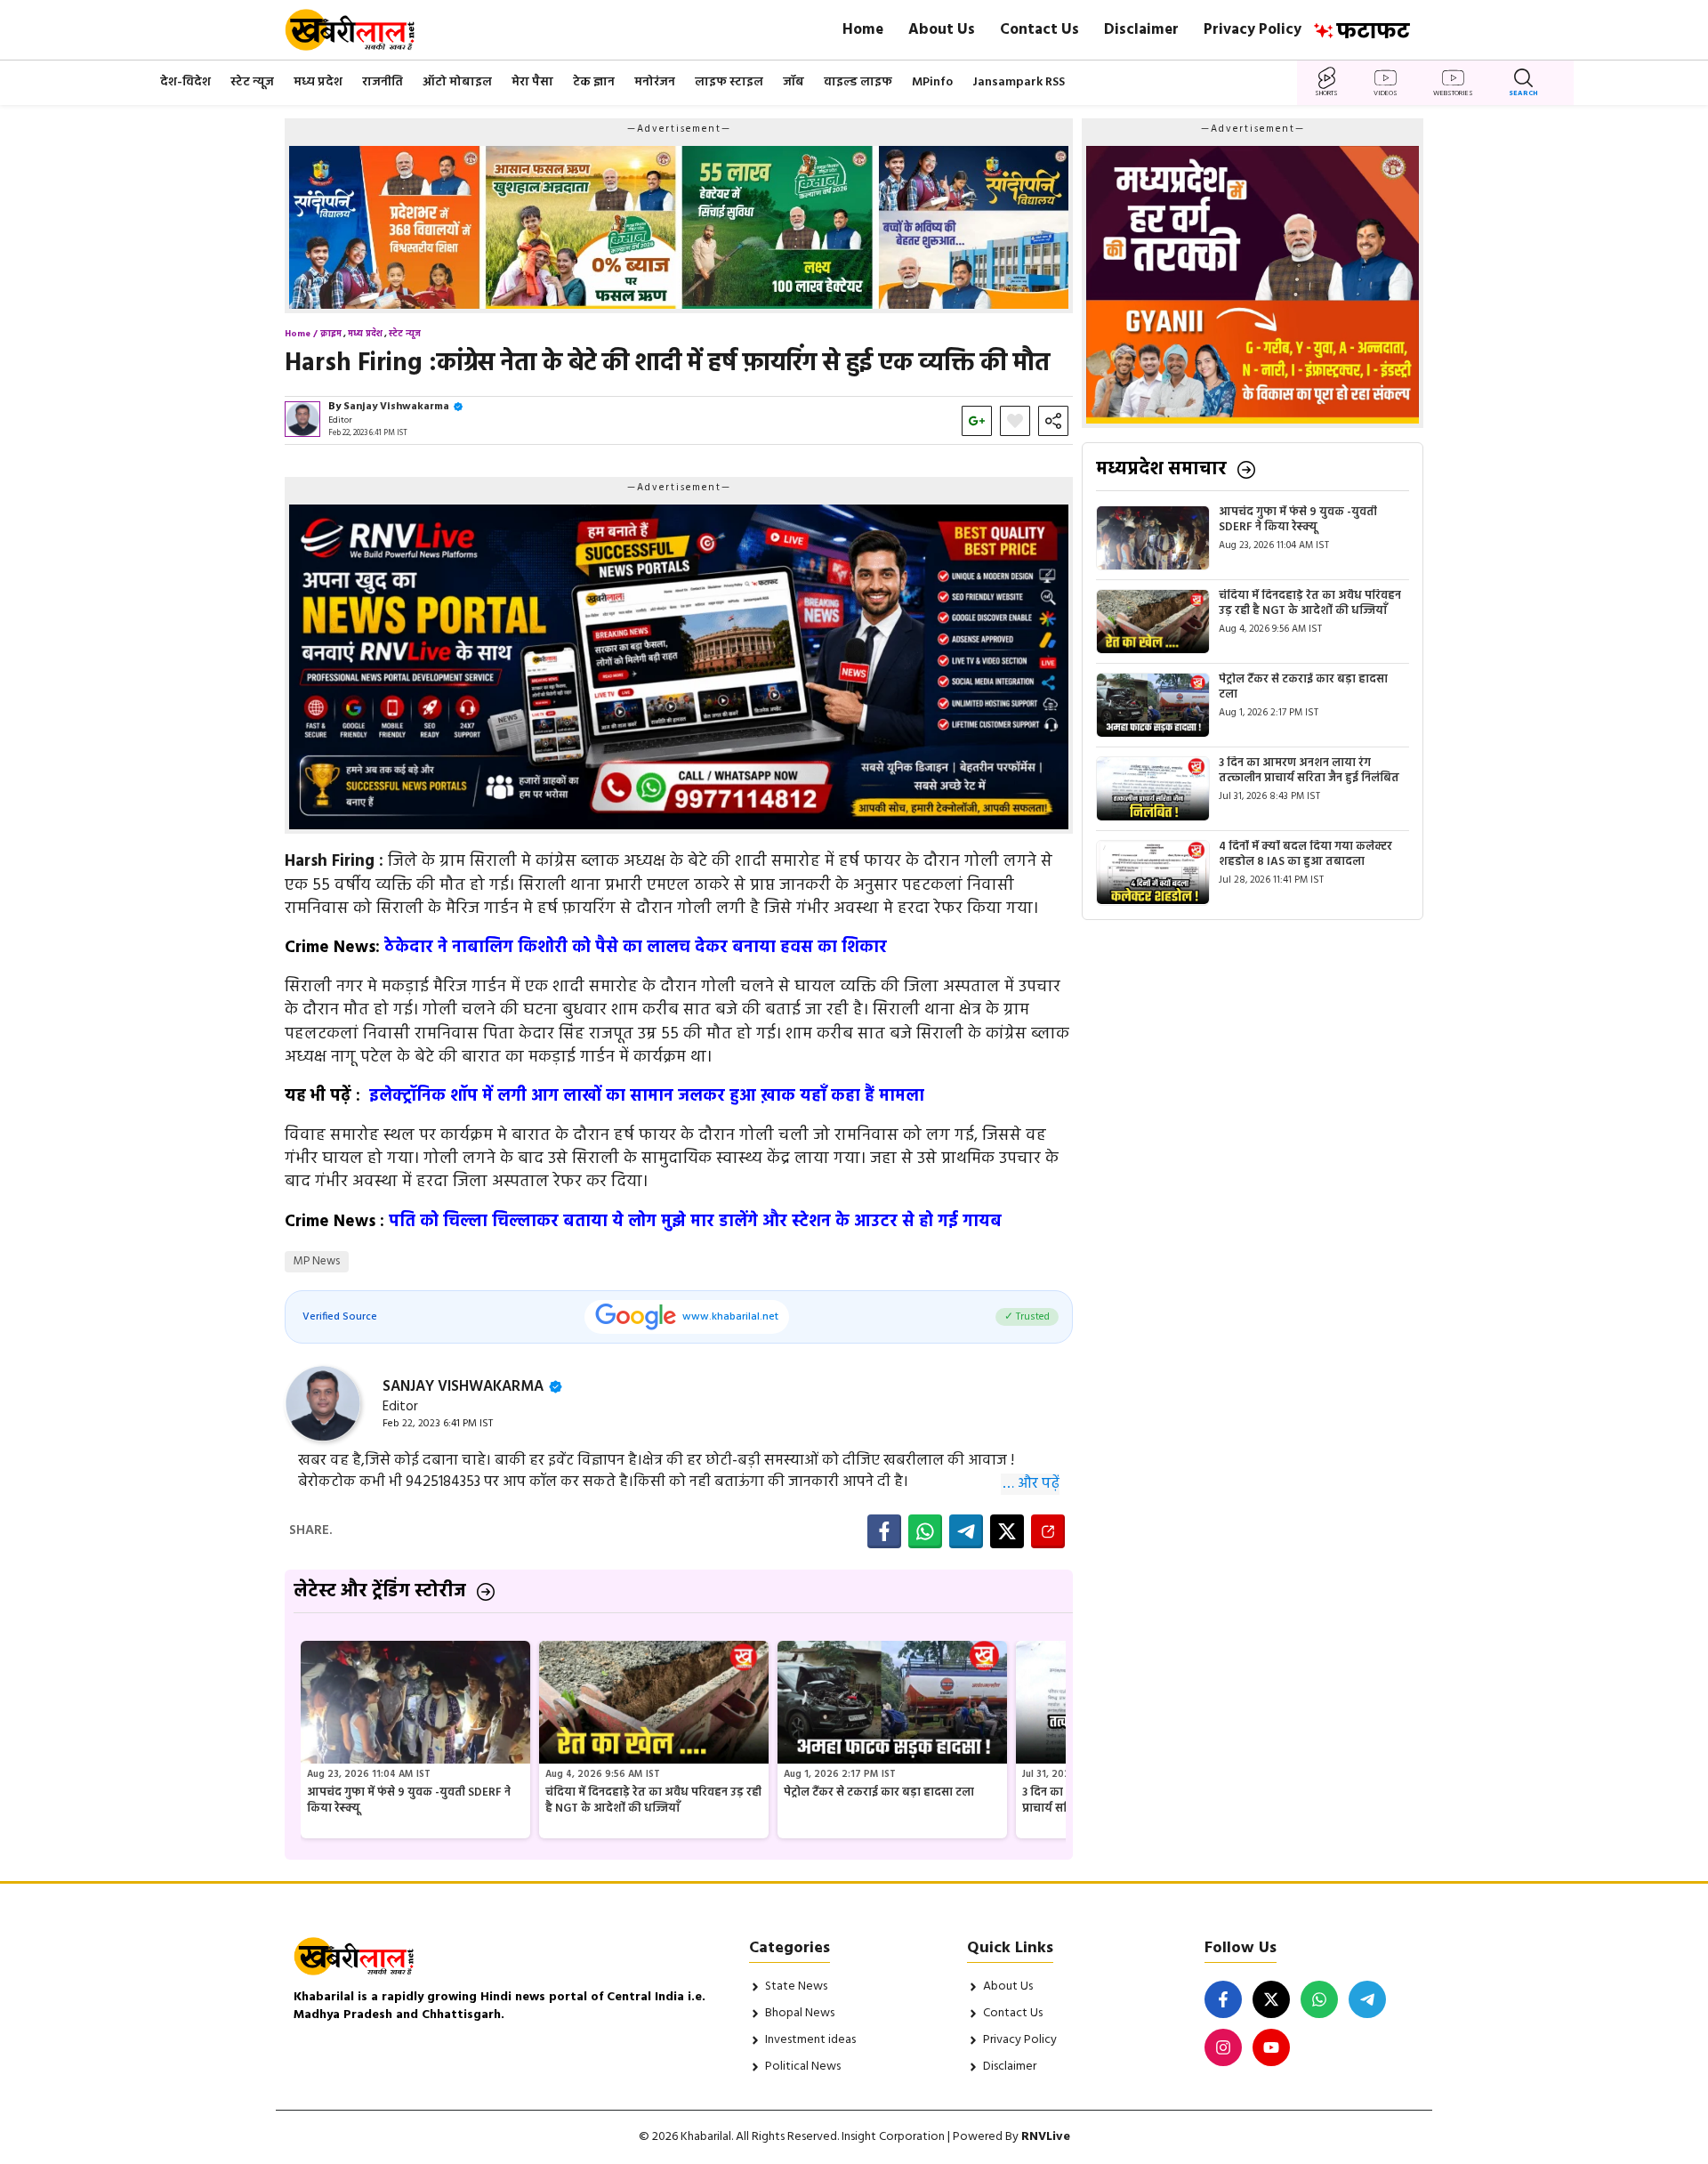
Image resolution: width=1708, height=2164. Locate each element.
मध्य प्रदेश (318, 82)
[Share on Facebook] (884, 1531)
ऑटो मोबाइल (457, 82)
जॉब (794, 82)
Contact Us (1039, 30)
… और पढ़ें (1031, 1484)
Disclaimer (1141, 30)
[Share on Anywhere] (1048, 1531)
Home (863, 30)
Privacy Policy (1253, 30)
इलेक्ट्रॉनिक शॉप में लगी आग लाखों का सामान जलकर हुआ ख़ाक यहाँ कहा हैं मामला (645, 1096)
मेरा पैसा (532, 82)
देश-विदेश (185, 82)
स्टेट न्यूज (252, 82)
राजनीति (383, 82)
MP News (317, 1261)
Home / (301, 334)
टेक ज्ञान (594, 82)
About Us (942, 30)
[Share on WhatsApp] (925, 1531)
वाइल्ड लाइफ (858, 82)
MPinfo (932, 82)
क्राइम (331, 334)
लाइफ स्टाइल (729, 82)
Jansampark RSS (1019, 82)
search (1523, 93)
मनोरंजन (655, 82)
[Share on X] (1007, 1531)
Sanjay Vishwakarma (396, 407)
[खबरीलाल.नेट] (362, 30)
